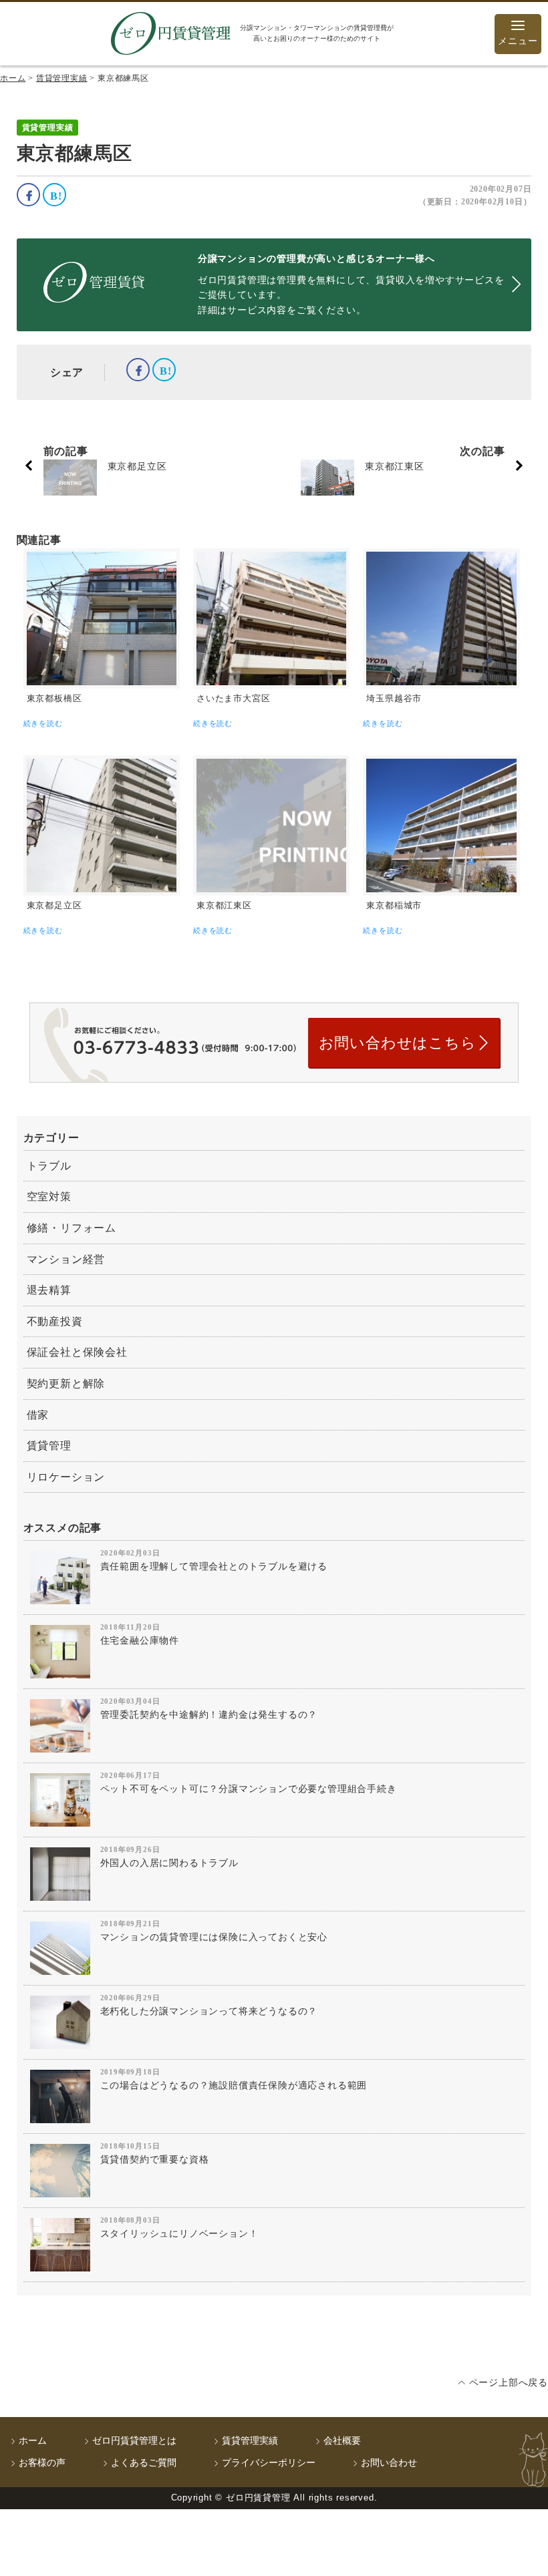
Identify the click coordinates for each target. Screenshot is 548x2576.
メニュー (518, 41)
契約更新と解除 (66, 1384)
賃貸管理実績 (250, 2441)
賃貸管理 (49, 1446)
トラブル (49, 1166)
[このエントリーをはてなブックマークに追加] (54, 195)
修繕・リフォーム (72, 1228)
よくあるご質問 (144, 2463)
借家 (38, 1415)
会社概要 (342, 2441)
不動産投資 (55, 1321)
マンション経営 (66, 1259)
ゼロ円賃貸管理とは (134, 2441)
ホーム (33, 2441)
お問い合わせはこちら (398, 1043)
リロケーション (66, 1477)
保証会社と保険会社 (77, 1352)
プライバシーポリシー (269, 2463)
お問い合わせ (389, 2463)
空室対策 (49, 1197)
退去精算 (49, 1290)
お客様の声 (42, 2463)
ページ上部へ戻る (509, 2383)
